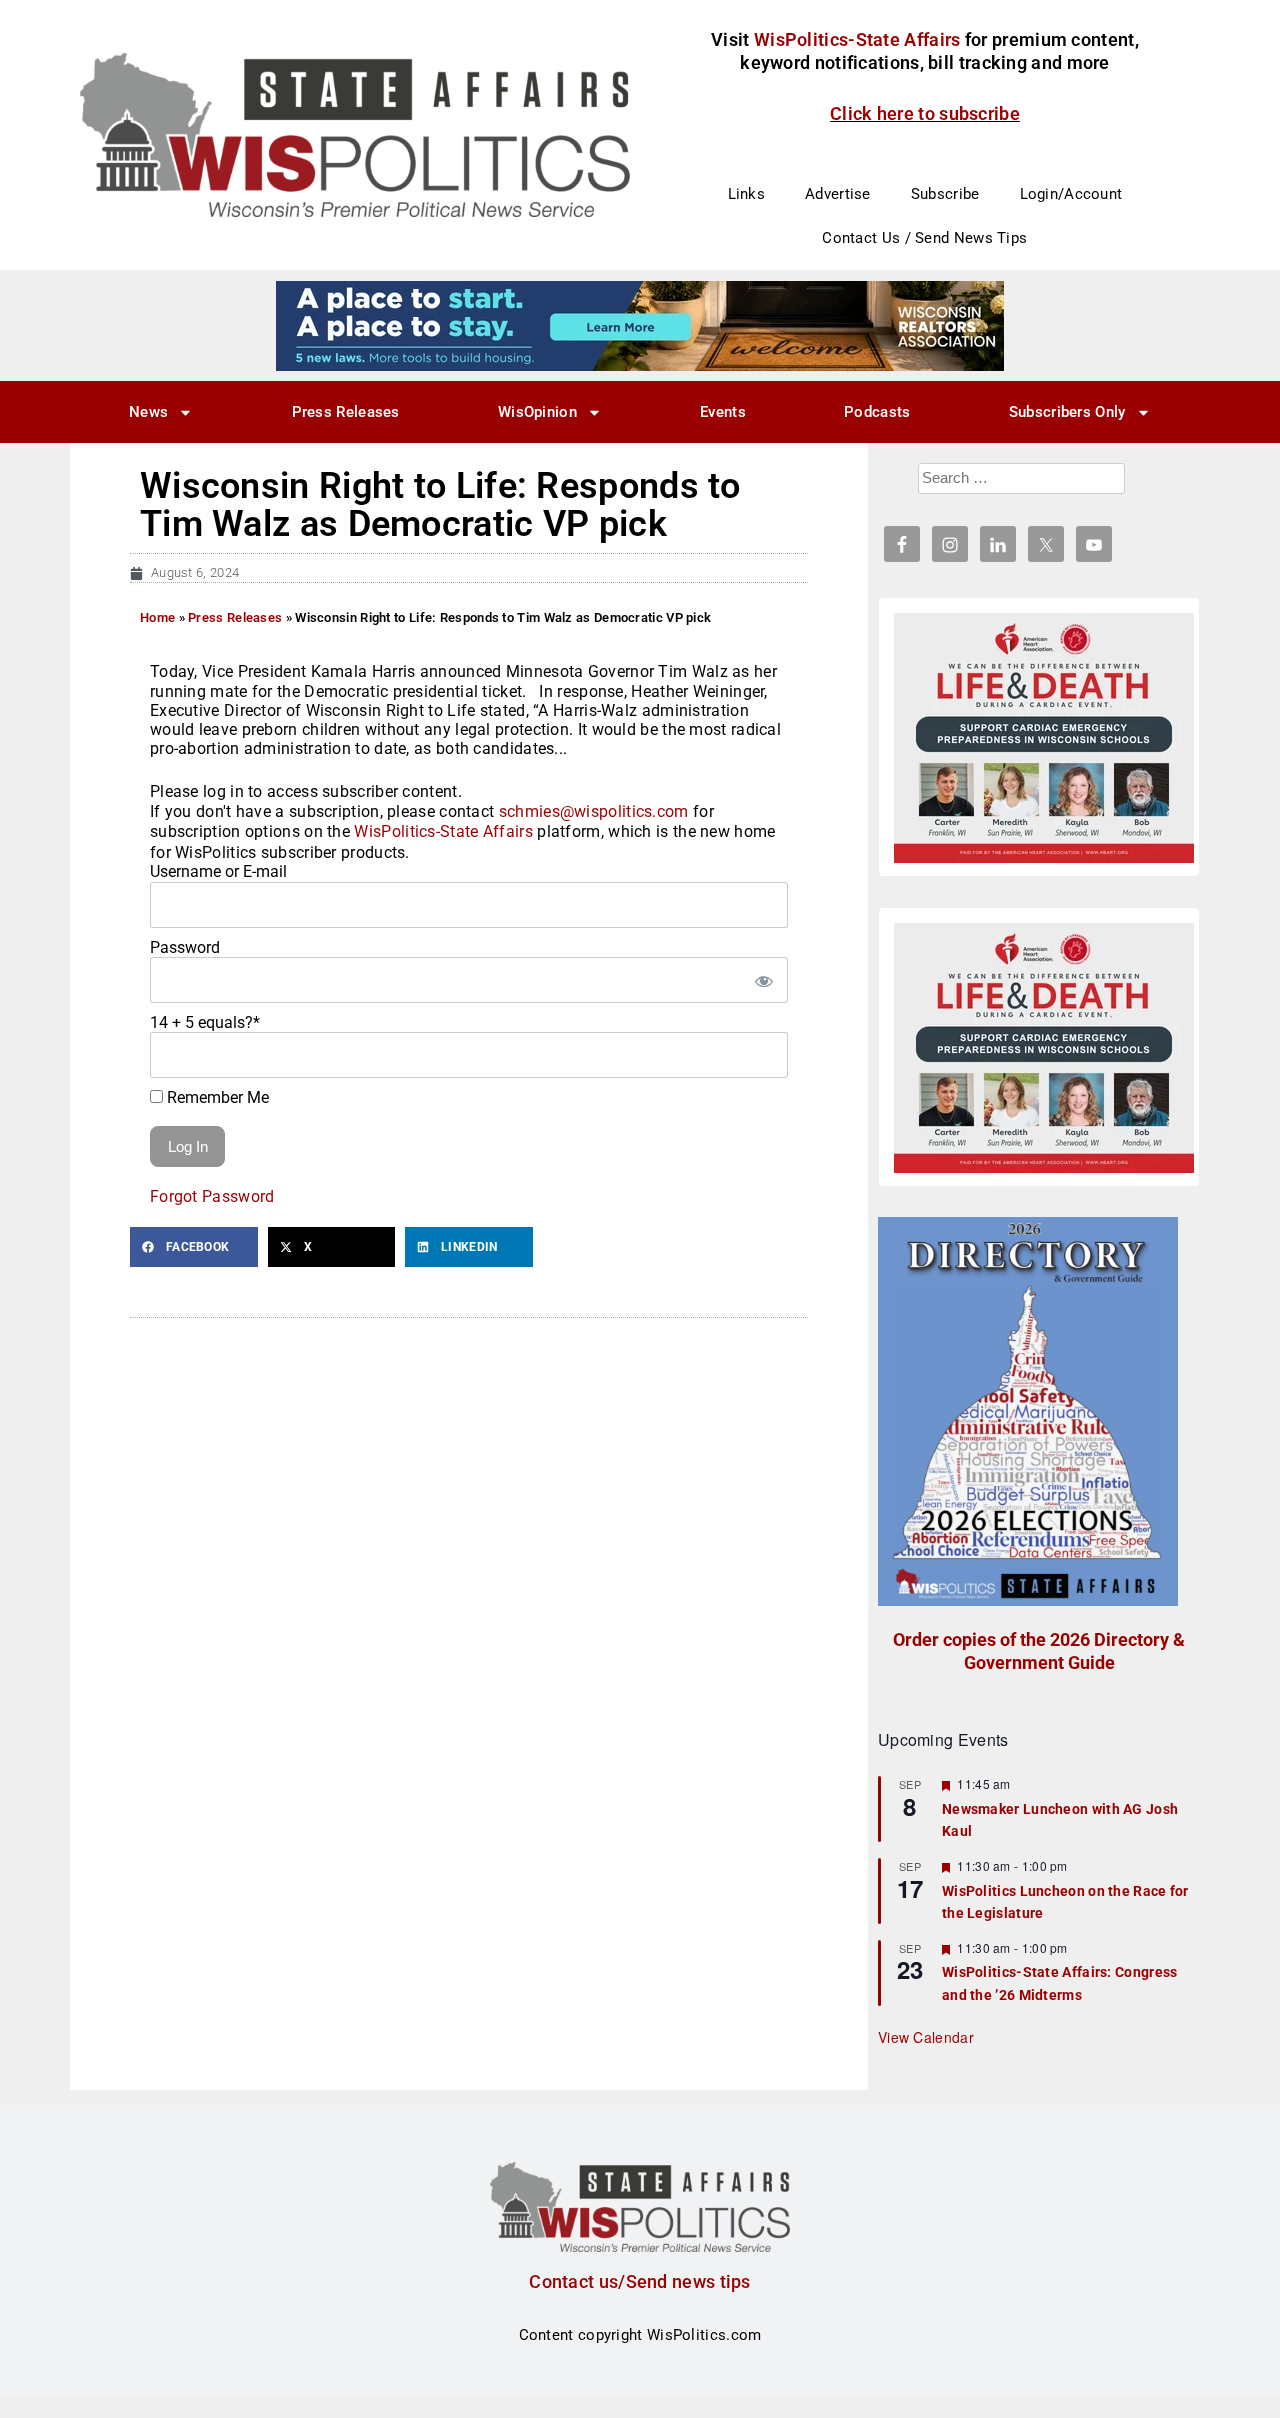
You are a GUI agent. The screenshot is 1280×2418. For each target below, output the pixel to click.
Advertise (838, 194)
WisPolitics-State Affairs (443, 831)
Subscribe (945, 194)
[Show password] (763, 980)
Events (723, 412)
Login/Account (1071, 194)
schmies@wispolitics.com (594, 811)
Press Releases (346, 412)
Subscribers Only (1067, 412)
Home (157, 617)
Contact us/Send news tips (640, 2281)
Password (185, 947)
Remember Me (216, 1097)
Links (747, 194)
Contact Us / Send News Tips (924, 238)
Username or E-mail (218, 871)
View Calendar (926, 2037)
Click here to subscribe (925, 113)
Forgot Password (212, 1196)
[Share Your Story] (1044, 738)
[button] (194, 1247)
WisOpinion (537, 412)
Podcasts (877, 412)
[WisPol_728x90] (640, 325)
